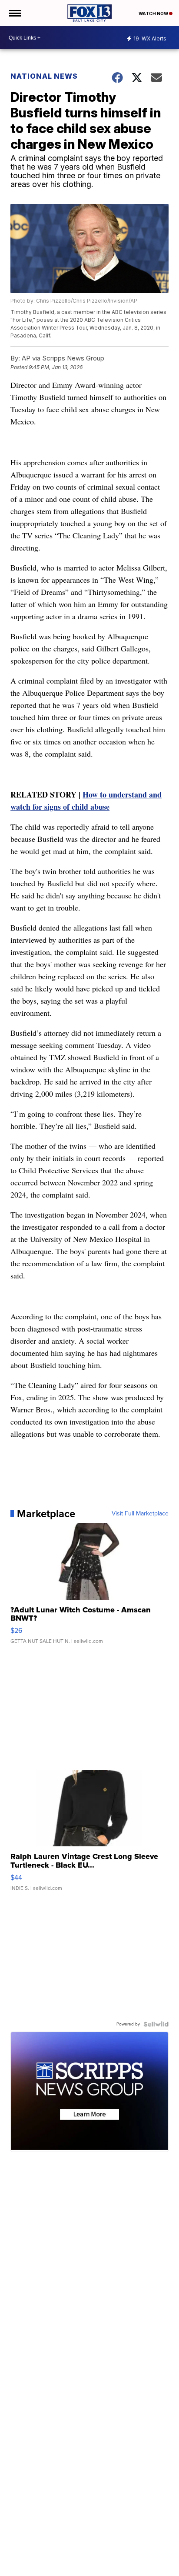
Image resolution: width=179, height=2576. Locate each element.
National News (44, 76)
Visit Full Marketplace (140, 1514)
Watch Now (154, 13)
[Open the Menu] (15, 13)
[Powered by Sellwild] (156, 2024)
